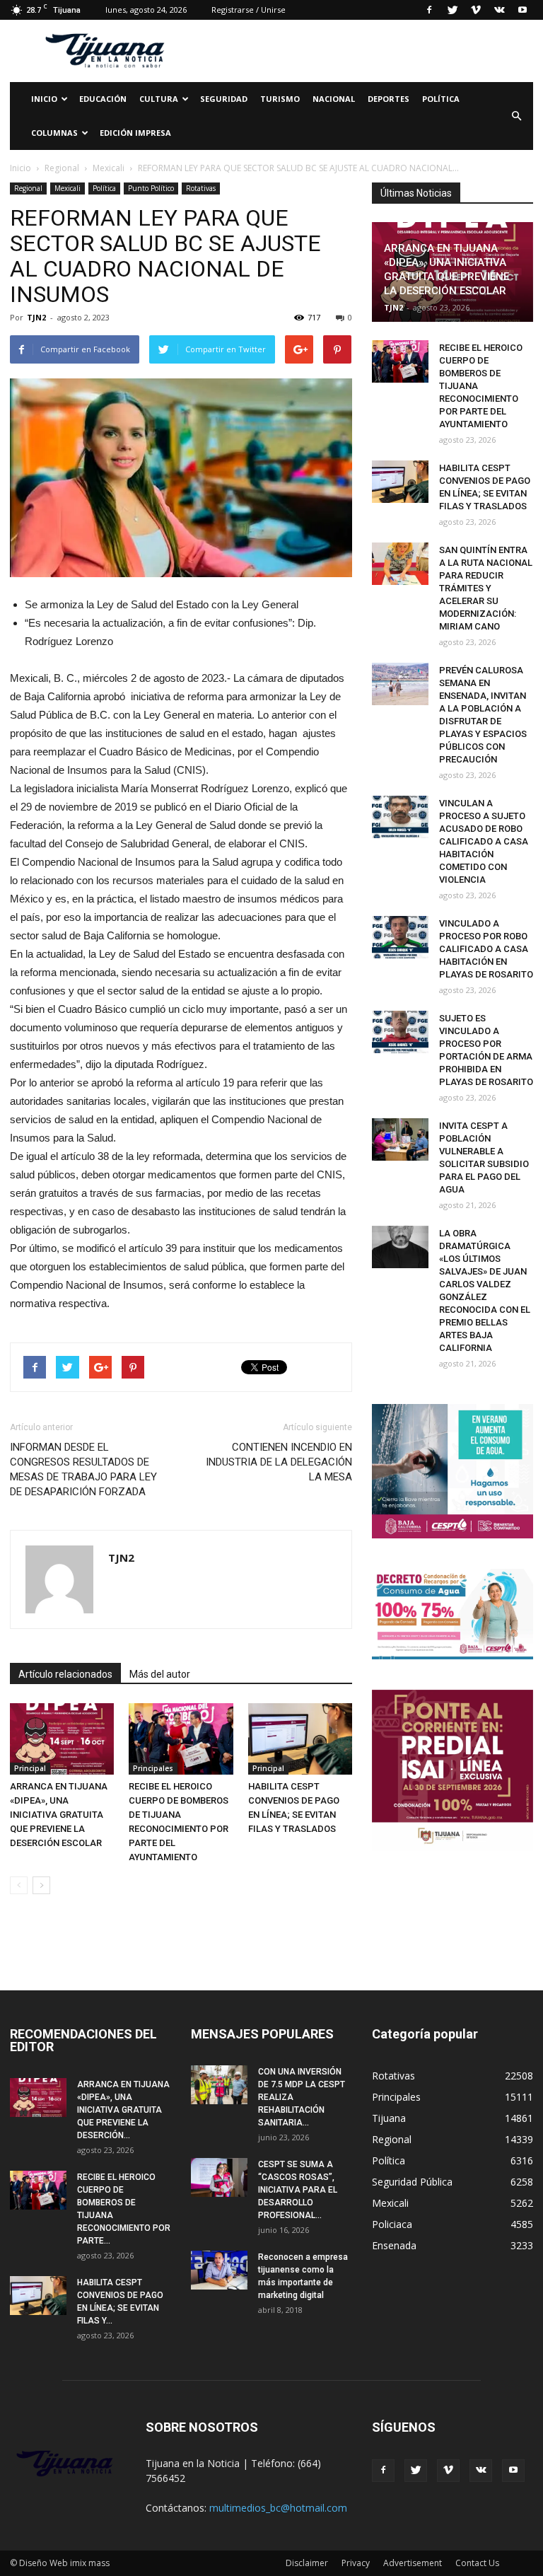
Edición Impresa (135, 133)
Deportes (389, 99)
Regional (28, 188)
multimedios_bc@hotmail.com (278, 2508)
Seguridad (224, 99)
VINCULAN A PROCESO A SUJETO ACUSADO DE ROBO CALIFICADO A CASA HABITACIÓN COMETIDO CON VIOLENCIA (484, 841)
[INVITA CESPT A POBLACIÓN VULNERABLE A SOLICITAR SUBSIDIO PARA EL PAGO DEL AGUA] (400, 1139)
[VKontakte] (499, 10)
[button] (516, 116)
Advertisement (413, 2563)
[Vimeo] (476, 10)
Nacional (334, 99)
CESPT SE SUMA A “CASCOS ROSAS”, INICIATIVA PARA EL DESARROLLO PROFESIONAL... (298, 2190)
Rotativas (201, 188)
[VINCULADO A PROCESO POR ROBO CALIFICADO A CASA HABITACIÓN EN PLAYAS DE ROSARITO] (400, 937)
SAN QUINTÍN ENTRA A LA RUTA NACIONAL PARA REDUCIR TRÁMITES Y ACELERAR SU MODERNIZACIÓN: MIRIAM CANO (486, 588)
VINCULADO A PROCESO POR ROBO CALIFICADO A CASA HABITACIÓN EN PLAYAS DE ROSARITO (486, 949)
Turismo (280, 99)
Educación (103, 99)
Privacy (356, 2563)
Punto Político (151, 188)
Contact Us (477, 2563)
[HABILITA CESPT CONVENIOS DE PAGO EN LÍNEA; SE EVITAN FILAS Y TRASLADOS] (300, 1739)
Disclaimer (307, 2563)
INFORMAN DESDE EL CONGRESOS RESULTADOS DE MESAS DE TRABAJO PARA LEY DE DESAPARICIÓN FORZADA (83, 1469)
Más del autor (160, 1674)
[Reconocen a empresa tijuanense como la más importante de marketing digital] (219, 2270)
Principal (30, 1768)
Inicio (44, 99)
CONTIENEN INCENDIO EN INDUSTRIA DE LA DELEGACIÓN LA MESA (279, 1462)
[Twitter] (452, 10)
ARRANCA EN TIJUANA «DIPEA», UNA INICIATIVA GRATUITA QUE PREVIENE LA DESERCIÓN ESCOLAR (59, 1815)
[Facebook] (429, 10)
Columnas (54, 133)
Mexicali (68, 188)
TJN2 (36, 317)
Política (441, 99)
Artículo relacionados (65, 1674)
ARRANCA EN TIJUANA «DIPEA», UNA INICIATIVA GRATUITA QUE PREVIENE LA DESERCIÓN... (123, 2110)
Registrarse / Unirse (249, 10)
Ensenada (394, 2245)
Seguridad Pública (412, 2182)
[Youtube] (522, 10)
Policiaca (392, 2224)
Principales (153, 1768)
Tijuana (389, 2118)
